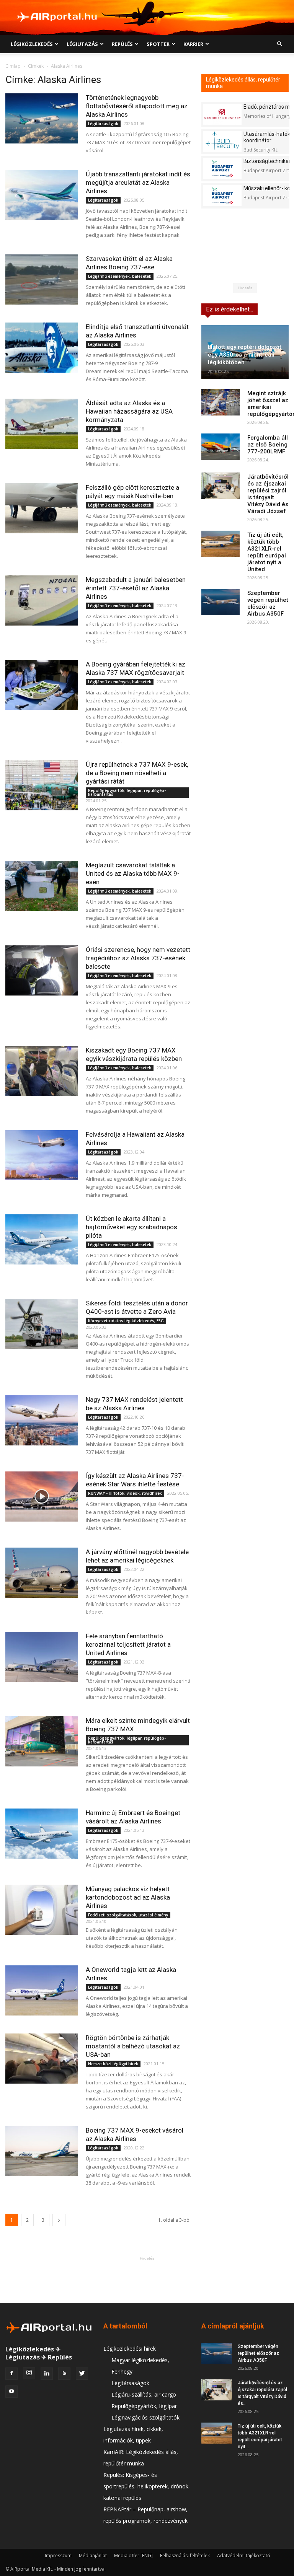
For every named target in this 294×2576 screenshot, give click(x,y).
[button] (279, 44)
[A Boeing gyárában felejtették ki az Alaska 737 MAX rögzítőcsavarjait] (42, 685)
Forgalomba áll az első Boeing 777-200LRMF (268, 445)
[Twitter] (82, 2374)
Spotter (158, 44)
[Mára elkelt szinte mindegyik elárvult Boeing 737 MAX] (42, 1741)
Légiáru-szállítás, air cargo (144, 2394)
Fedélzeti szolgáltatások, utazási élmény (128, 1915)
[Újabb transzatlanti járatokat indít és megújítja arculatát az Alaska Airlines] (42, 195)
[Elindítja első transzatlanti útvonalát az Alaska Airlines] (42, 348)
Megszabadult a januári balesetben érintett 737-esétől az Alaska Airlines (136, 588)
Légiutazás (82, 44)
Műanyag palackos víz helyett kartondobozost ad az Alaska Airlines (128, 1897)
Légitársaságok (103, 124)
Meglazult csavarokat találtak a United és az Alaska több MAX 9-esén (133, 873)
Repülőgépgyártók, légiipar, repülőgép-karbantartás (127, 792)
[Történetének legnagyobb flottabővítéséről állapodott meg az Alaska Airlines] (42, 118)
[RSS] (64, 2374)
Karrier (193, 44)
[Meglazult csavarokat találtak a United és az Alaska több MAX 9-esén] (42, 886)
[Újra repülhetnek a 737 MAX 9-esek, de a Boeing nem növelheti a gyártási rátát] (42, 785)
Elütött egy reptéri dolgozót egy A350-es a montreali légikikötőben (245, 355)
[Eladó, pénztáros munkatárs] (222, 114)
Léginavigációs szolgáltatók (145, 2417)
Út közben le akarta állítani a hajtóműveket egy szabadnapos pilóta (131, 1227)
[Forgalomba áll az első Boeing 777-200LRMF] (220, 447)
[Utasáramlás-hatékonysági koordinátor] (222, 141)
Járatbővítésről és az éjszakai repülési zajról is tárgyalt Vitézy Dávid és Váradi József (268, 494)
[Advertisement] (147, 2279)
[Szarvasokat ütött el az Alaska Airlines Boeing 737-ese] (42, 279)
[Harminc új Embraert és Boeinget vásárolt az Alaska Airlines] (42, 1834)
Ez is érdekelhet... (229, 309)
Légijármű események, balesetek (120, 276)
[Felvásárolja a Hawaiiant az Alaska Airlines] (42, 1155)
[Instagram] (29, 2373)
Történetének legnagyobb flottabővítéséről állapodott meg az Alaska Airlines (137, 106)
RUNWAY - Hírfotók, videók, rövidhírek (125, 1493)
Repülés (122, 44)
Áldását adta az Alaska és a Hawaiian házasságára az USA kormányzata (129, 411)
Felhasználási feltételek (185, 2556)
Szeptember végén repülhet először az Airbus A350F (268, 603)
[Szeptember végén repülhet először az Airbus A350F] (220, 602)
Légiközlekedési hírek (130, 2349)
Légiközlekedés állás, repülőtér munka (243, 83)
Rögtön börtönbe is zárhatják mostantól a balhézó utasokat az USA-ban (133, 2046)
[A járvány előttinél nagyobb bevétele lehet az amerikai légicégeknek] (42, 1573)
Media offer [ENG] (133, 2556)
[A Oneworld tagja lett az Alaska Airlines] (42, 1990)
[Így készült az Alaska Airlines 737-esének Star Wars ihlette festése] (42, 1497)
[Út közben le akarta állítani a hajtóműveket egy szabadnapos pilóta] (42, 1239)
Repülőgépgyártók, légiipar (144, 2406)
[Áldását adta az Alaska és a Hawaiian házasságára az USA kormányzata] (42, 424)
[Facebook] (11, 2374)
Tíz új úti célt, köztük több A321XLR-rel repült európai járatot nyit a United (267, 552)
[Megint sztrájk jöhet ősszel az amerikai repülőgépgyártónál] (220, 402)
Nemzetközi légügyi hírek (113, 2064)
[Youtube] (11, 2392)
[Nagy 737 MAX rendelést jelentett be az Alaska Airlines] (42, 1420)
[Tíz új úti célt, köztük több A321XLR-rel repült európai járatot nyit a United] (220, 544)
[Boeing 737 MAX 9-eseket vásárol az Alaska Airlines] (42, 2151)
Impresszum (58, 2556)
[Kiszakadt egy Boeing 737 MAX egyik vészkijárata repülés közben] (42, 1071)
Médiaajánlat (93, 2556)
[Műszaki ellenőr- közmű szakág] (222, 196)
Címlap (13, 66)
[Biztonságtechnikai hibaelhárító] (222, 169)
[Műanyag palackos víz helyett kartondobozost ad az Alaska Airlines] (42, 1910)
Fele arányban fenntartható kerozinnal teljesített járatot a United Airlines (128, 1644)
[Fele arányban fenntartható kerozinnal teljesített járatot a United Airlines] (42, 1657)
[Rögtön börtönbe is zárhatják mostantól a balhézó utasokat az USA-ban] (42, 2059)
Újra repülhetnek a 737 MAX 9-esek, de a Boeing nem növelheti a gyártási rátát (137, 773)
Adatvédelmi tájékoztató (244, 2556)
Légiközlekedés (32, 44)
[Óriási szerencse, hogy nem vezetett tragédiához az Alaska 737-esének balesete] (42, 970)
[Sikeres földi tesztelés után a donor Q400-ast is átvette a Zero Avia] (42, 1324)
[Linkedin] (47, 2374)
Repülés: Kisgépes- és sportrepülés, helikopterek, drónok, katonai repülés (147, 2486)
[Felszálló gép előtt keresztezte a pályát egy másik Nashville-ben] (42, 508)
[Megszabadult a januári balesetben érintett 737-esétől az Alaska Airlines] (42, 600)
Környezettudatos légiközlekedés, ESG (126, 1321)
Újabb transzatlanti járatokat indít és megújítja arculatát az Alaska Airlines (138, 182)
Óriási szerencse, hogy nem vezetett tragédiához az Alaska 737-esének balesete (138, 958)
